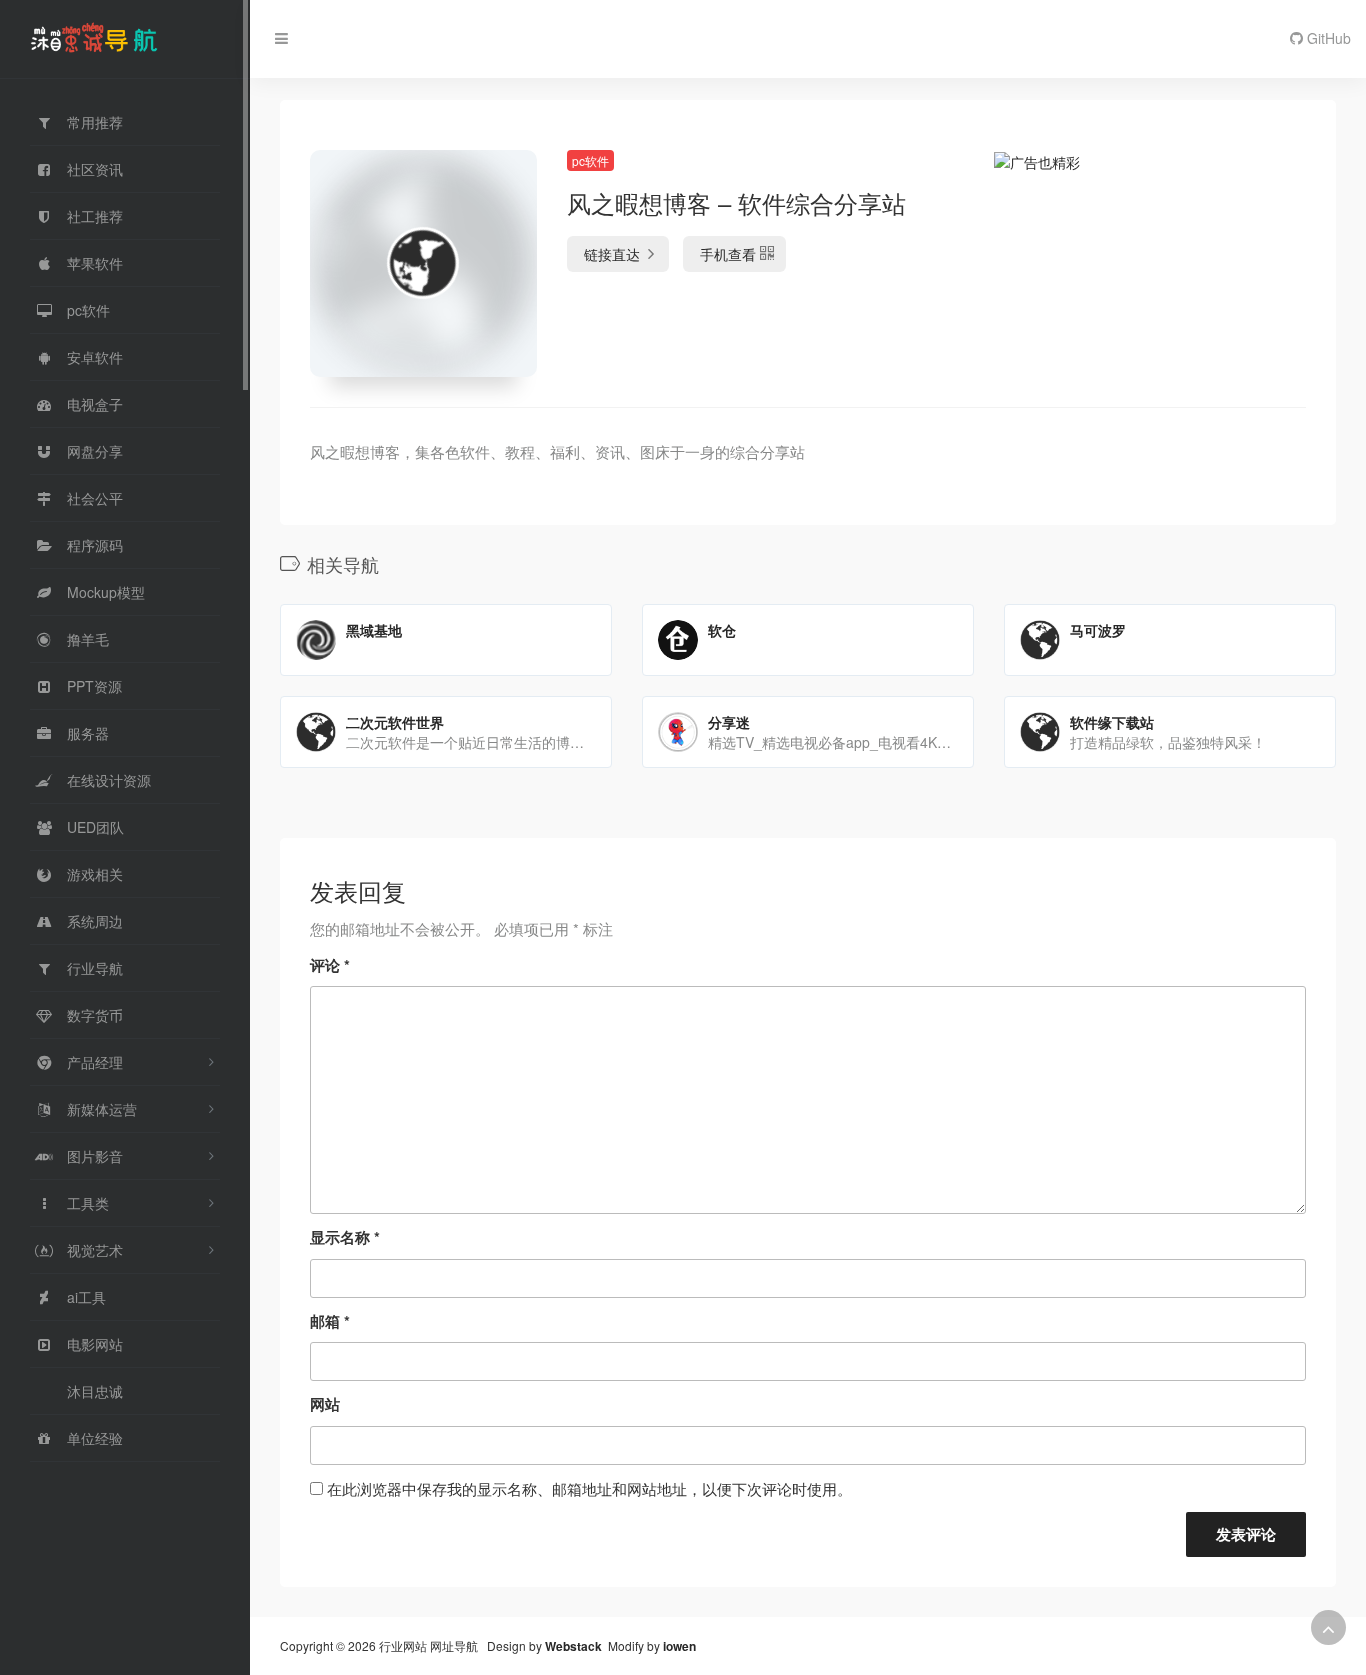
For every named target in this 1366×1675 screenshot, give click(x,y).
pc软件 (590, 160)
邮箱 (330, 1321)
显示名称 (345, 1237)
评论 (330, 965)
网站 (325, 1404)
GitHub (1327, 38)
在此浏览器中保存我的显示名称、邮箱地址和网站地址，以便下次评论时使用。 (589, 1488)
